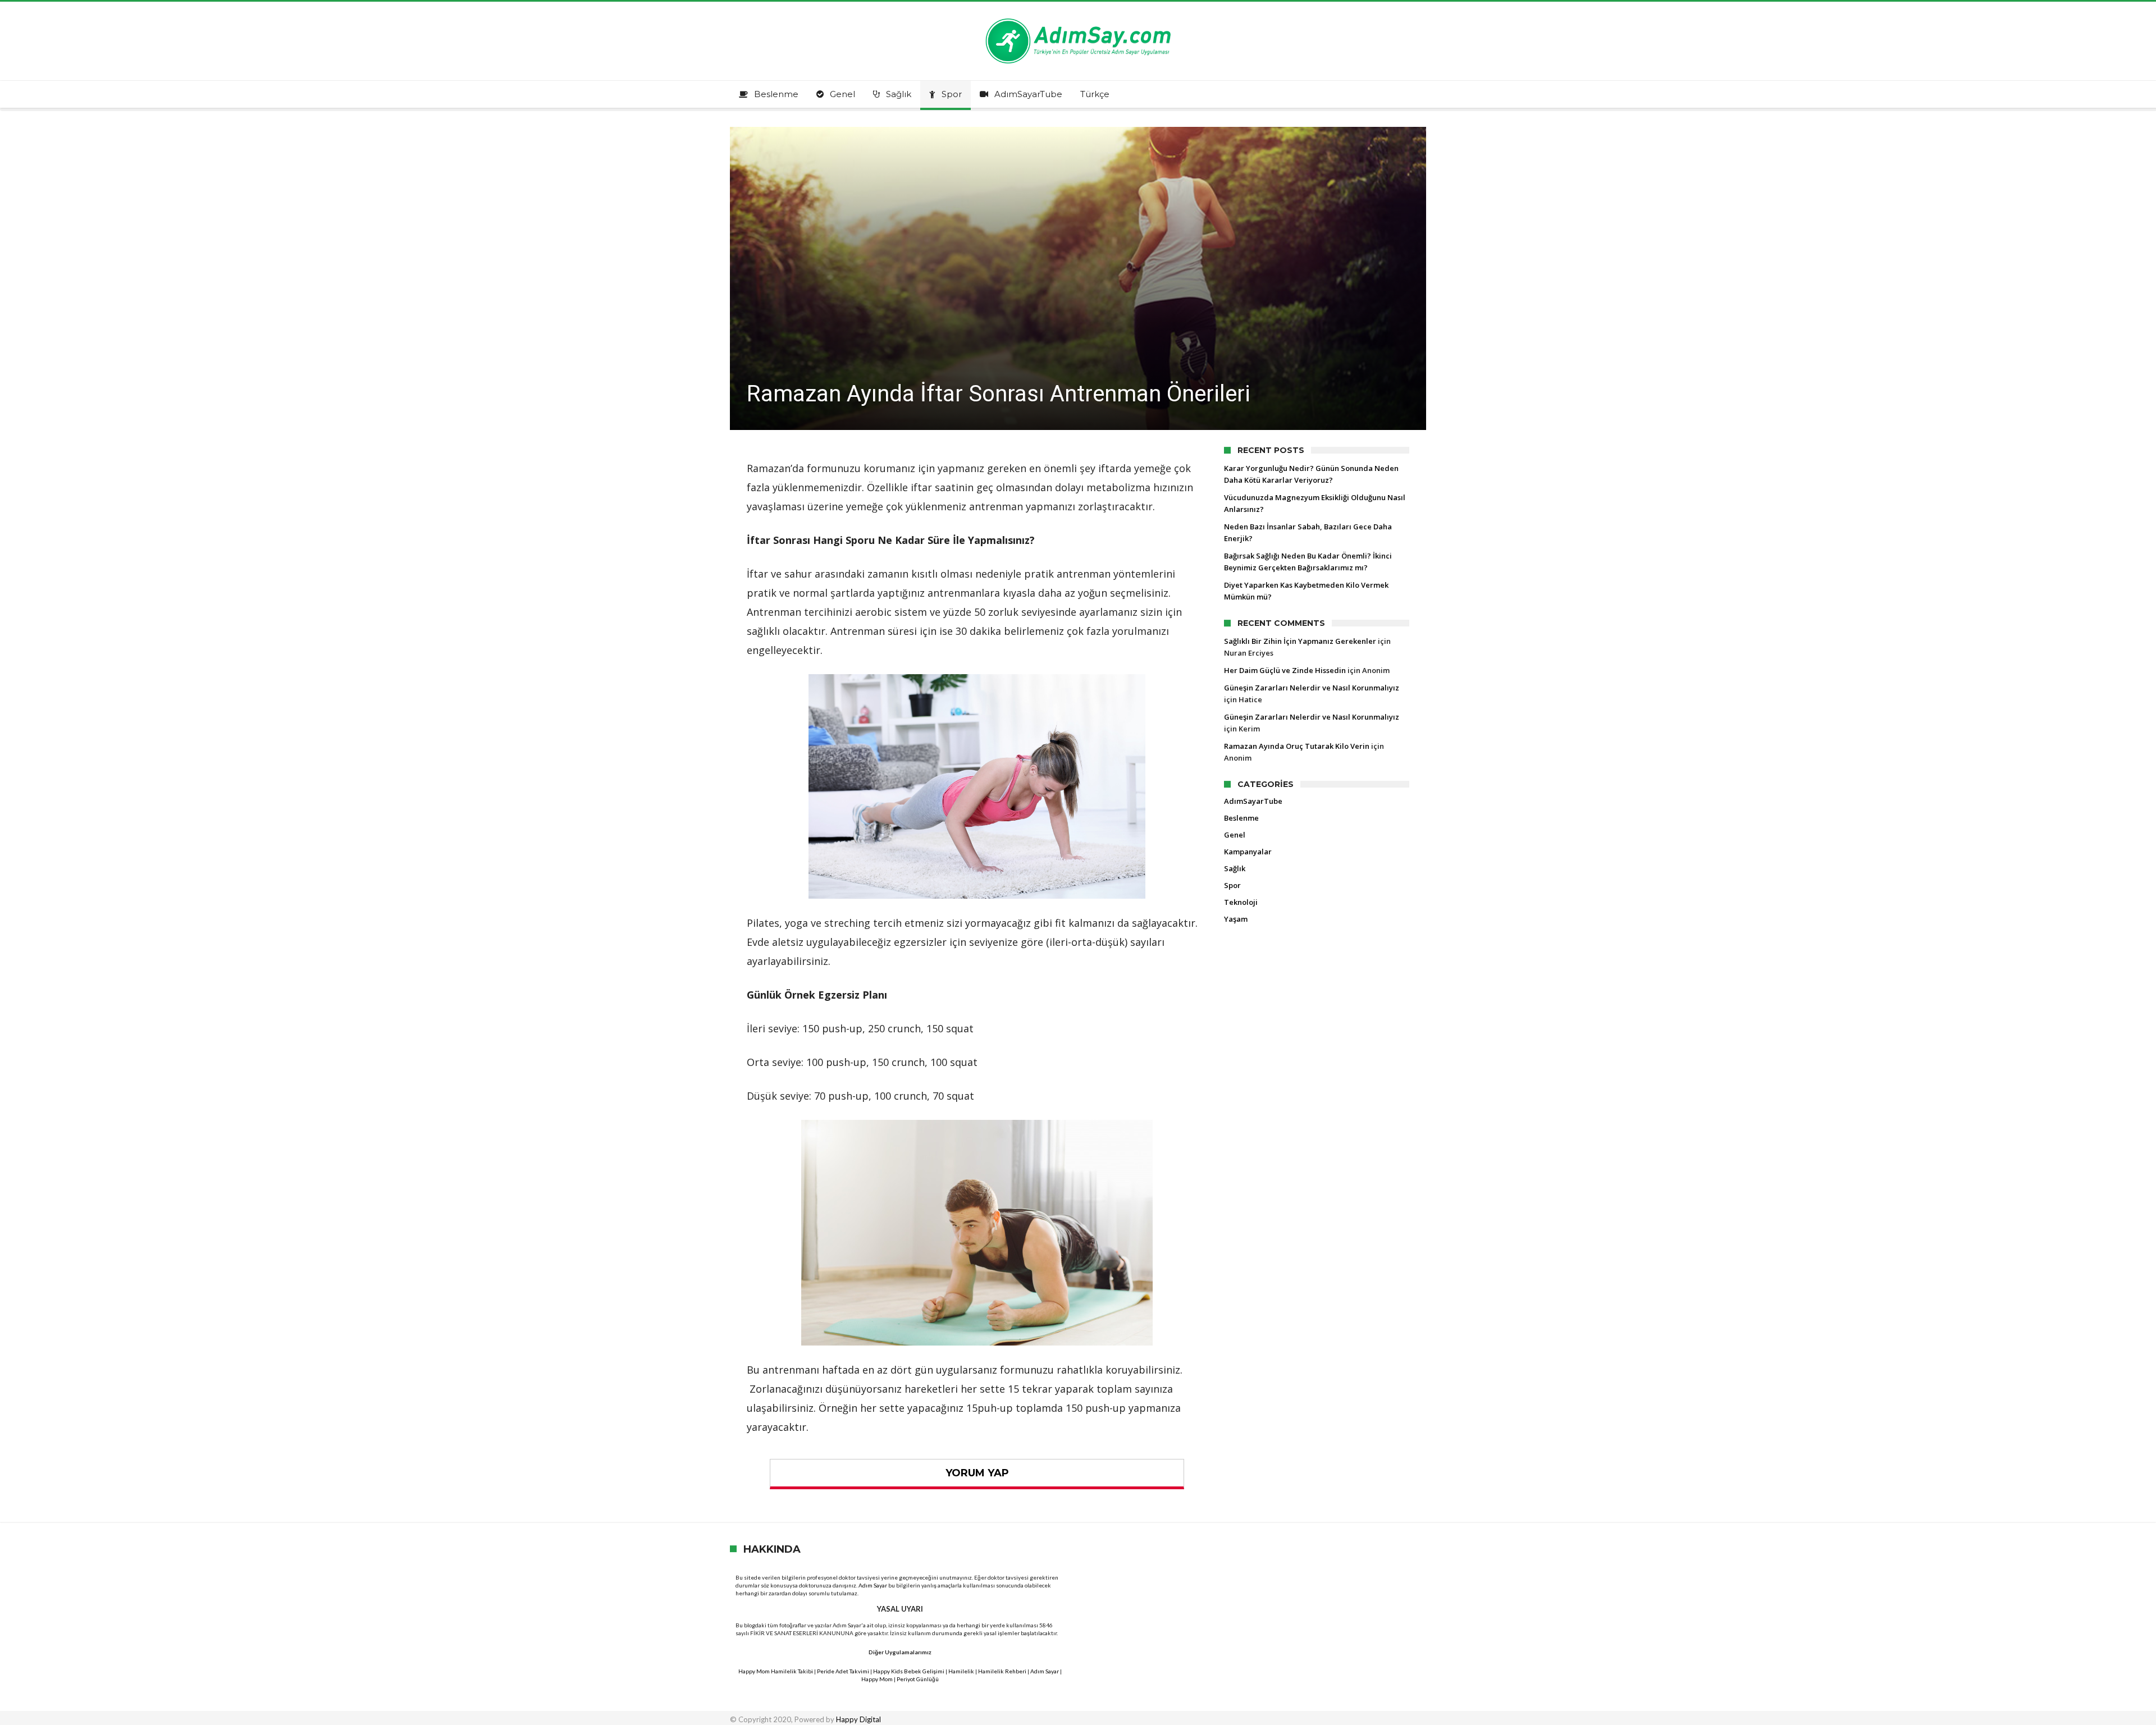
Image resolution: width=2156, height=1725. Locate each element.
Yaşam (1236, 919)
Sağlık (1235, 868)
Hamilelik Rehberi (1002, 1671)
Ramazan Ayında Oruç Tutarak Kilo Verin (1297, 746)
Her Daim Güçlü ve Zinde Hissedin (1285, 670)
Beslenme (1241, 818)
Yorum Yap (977, 1473)
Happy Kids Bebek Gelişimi (909, 1671)
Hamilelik (961, 1671)
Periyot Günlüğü (918, 1679)
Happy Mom (877, 1679)
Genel (1235, 835)
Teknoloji (1241, 902)
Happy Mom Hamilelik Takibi (776, 1671)
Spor (1232, 885)
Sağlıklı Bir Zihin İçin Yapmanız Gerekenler (1300, 641)
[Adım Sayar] (1078, 18)
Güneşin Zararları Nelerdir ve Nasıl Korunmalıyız (1312, 688)
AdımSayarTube (1253, 801)
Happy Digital (858, 1719)
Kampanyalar (1248, 852)
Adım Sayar (873, 1585)
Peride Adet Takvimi (843, 1671)
